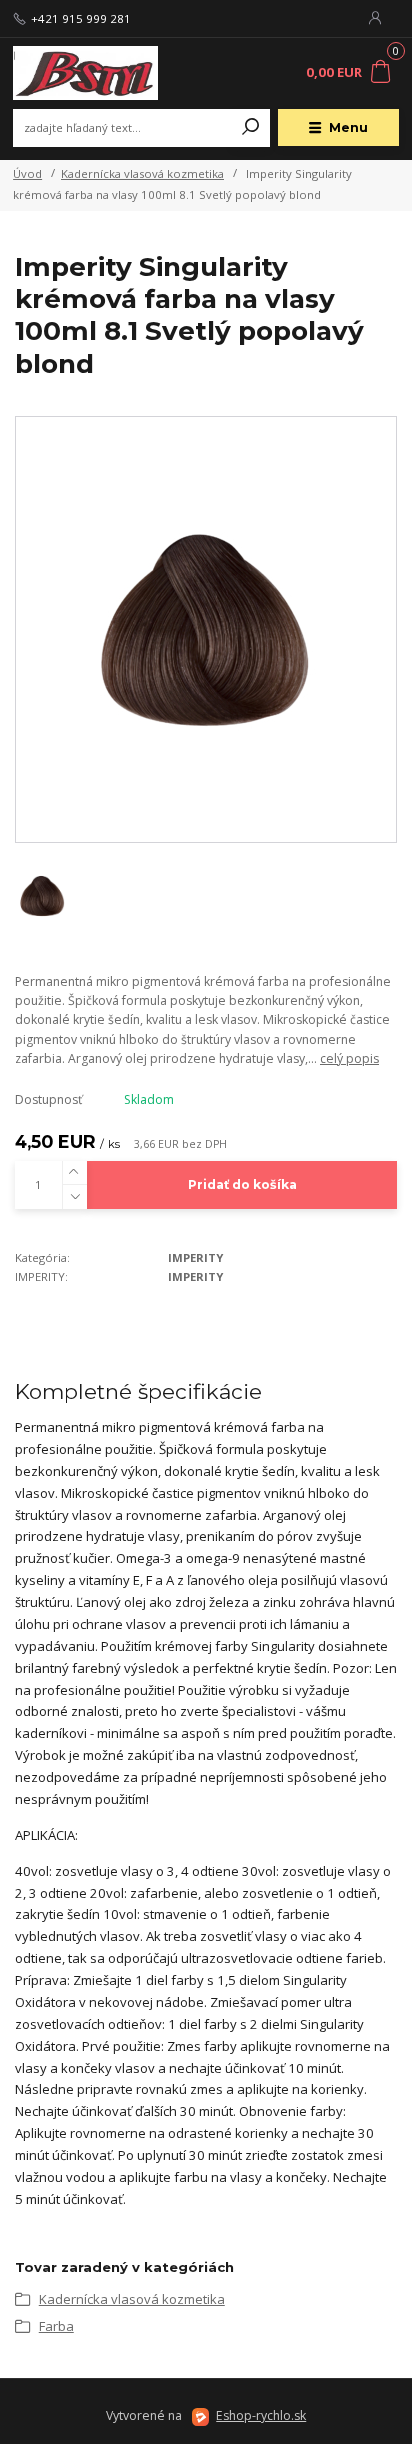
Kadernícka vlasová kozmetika (142, 173)
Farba (56, 2326)
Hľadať (251, 128)
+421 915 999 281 (81, 19)
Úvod (27, 173)
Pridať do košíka (242, 1184)
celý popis (349, 1058)
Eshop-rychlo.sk (261, 2415)
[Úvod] (85, 73)
